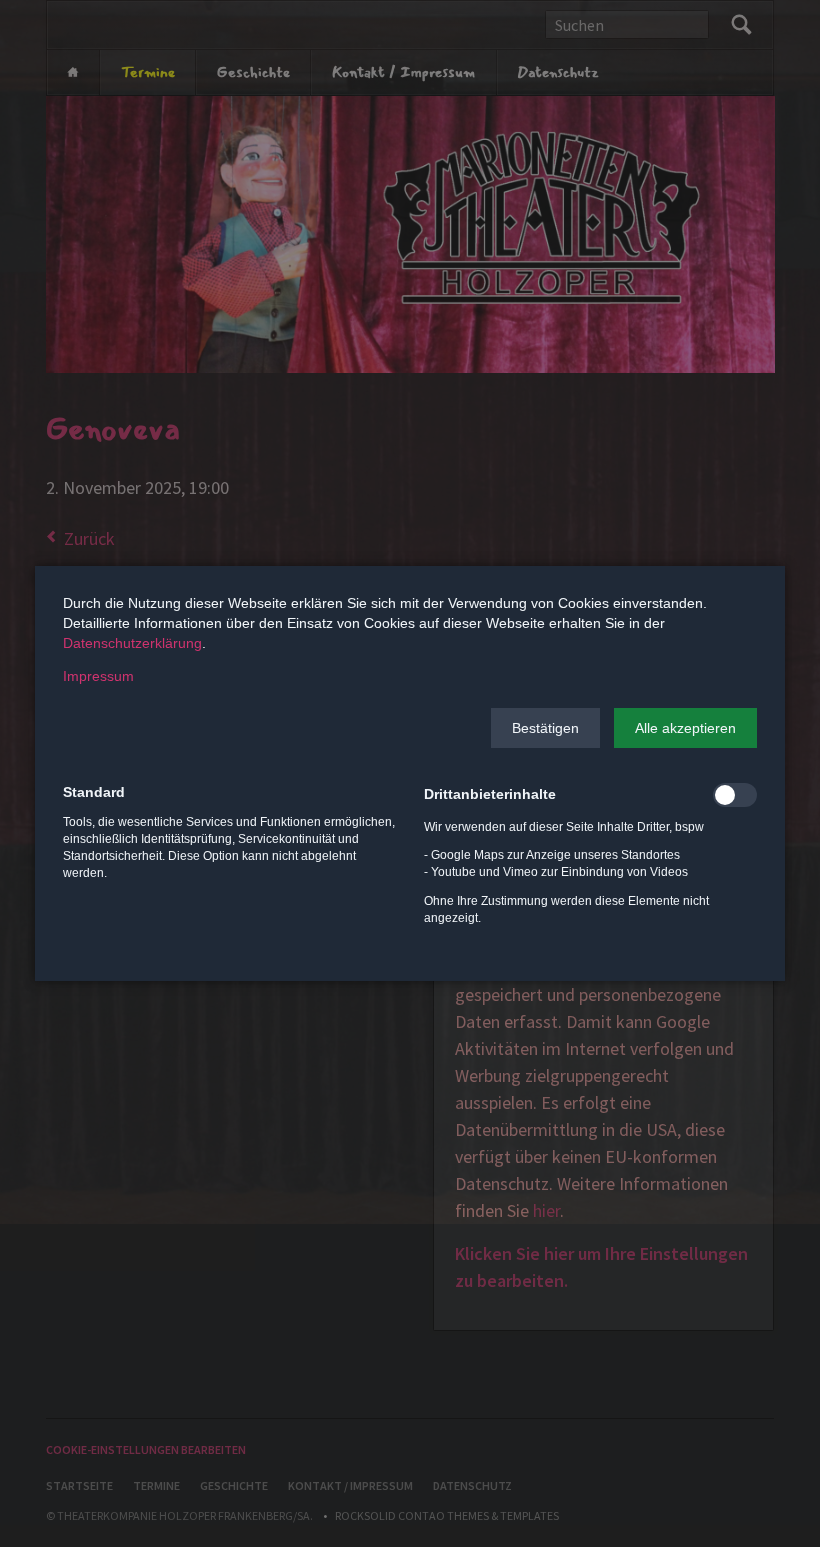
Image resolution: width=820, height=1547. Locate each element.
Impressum (98, 676)
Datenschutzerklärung (132, 643)
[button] (545, 728)
